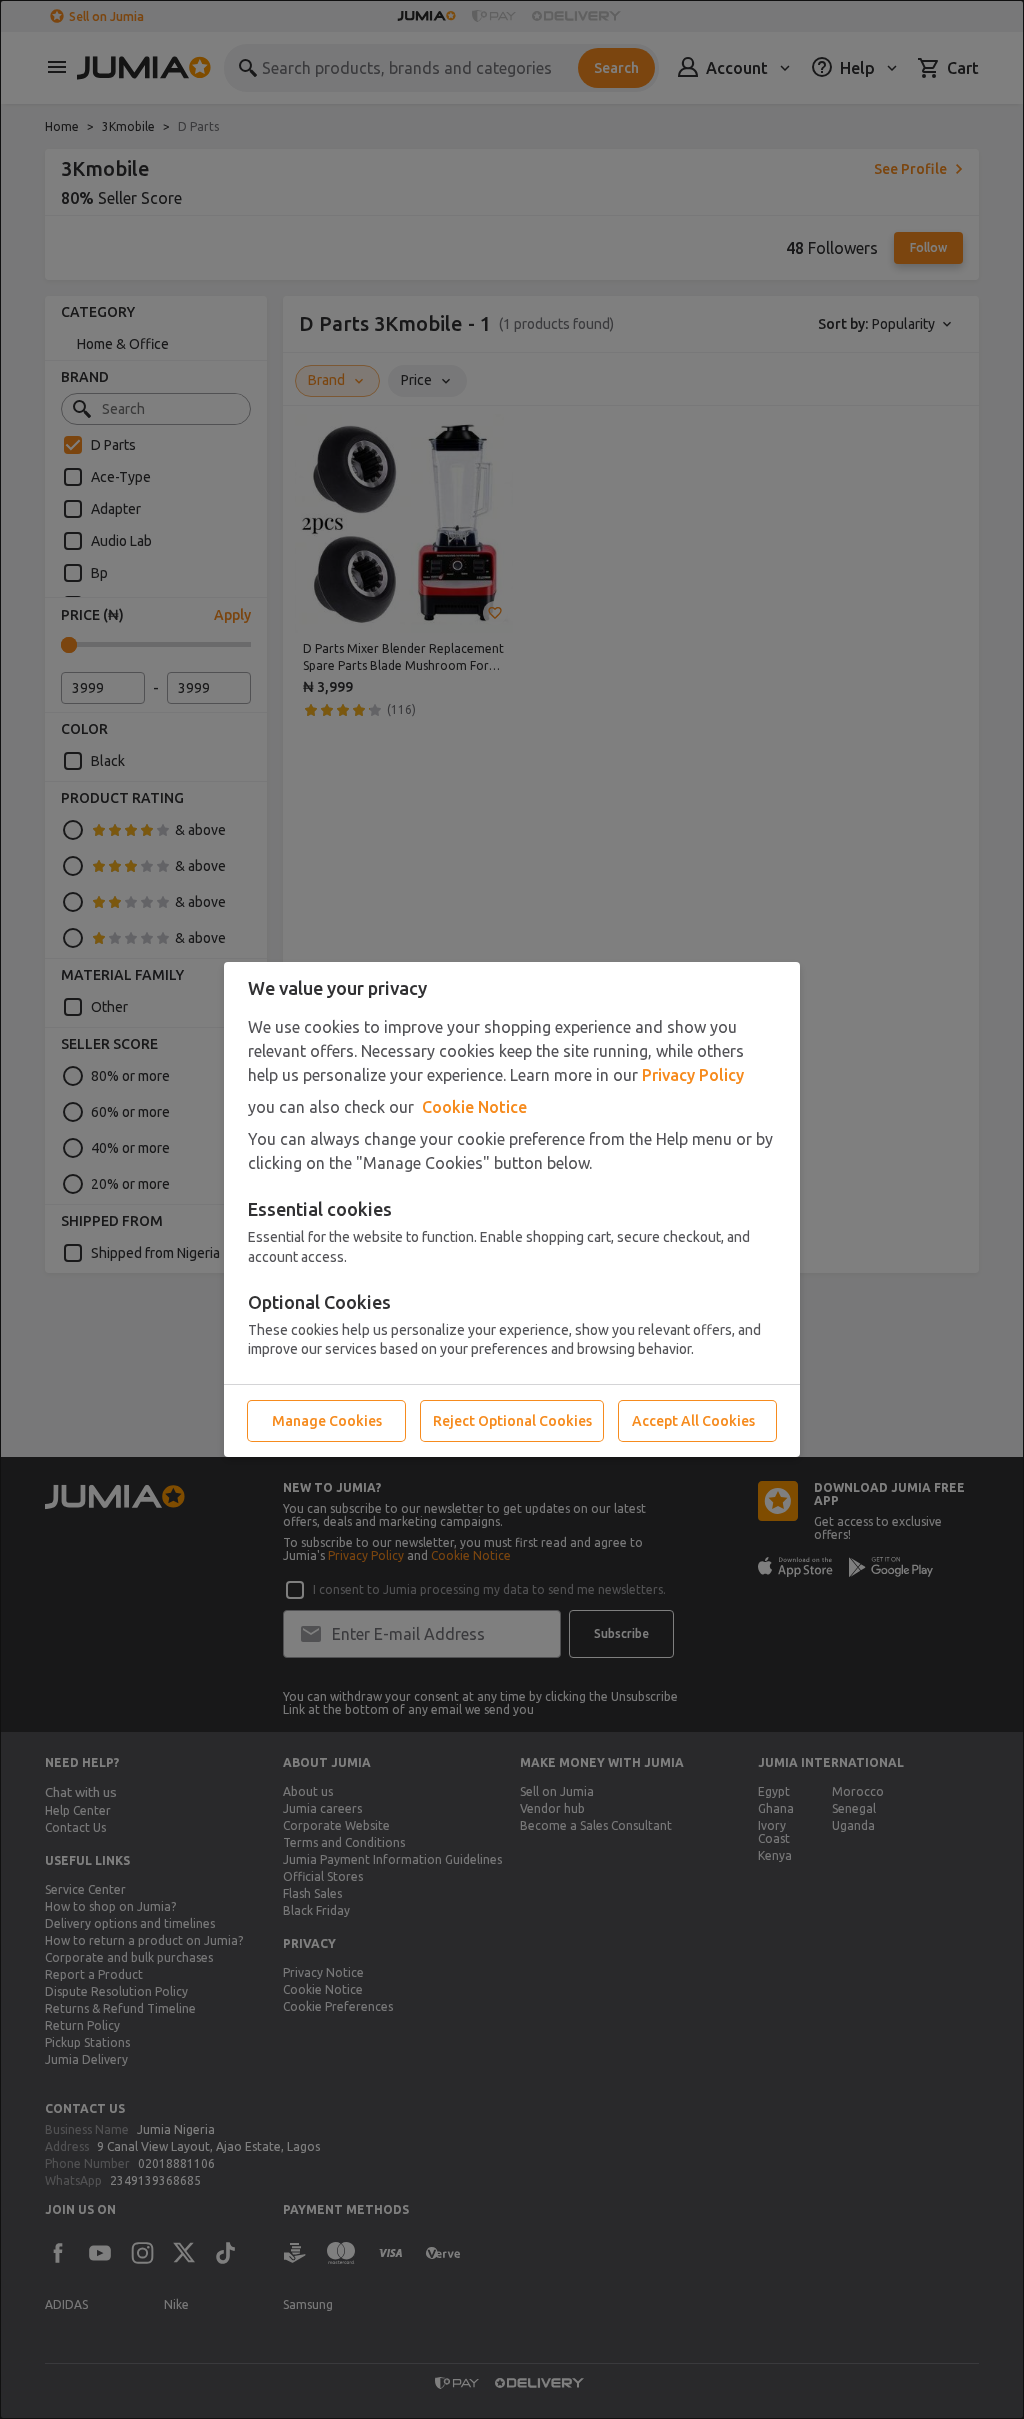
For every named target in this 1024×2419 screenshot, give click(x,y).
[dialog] (512, 1209)
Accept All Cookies (693, 1421)
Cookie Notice (474, 1107)
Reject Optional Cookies (512, 1421)
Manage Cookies (327, 1421)
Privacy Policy (693, 1075)
